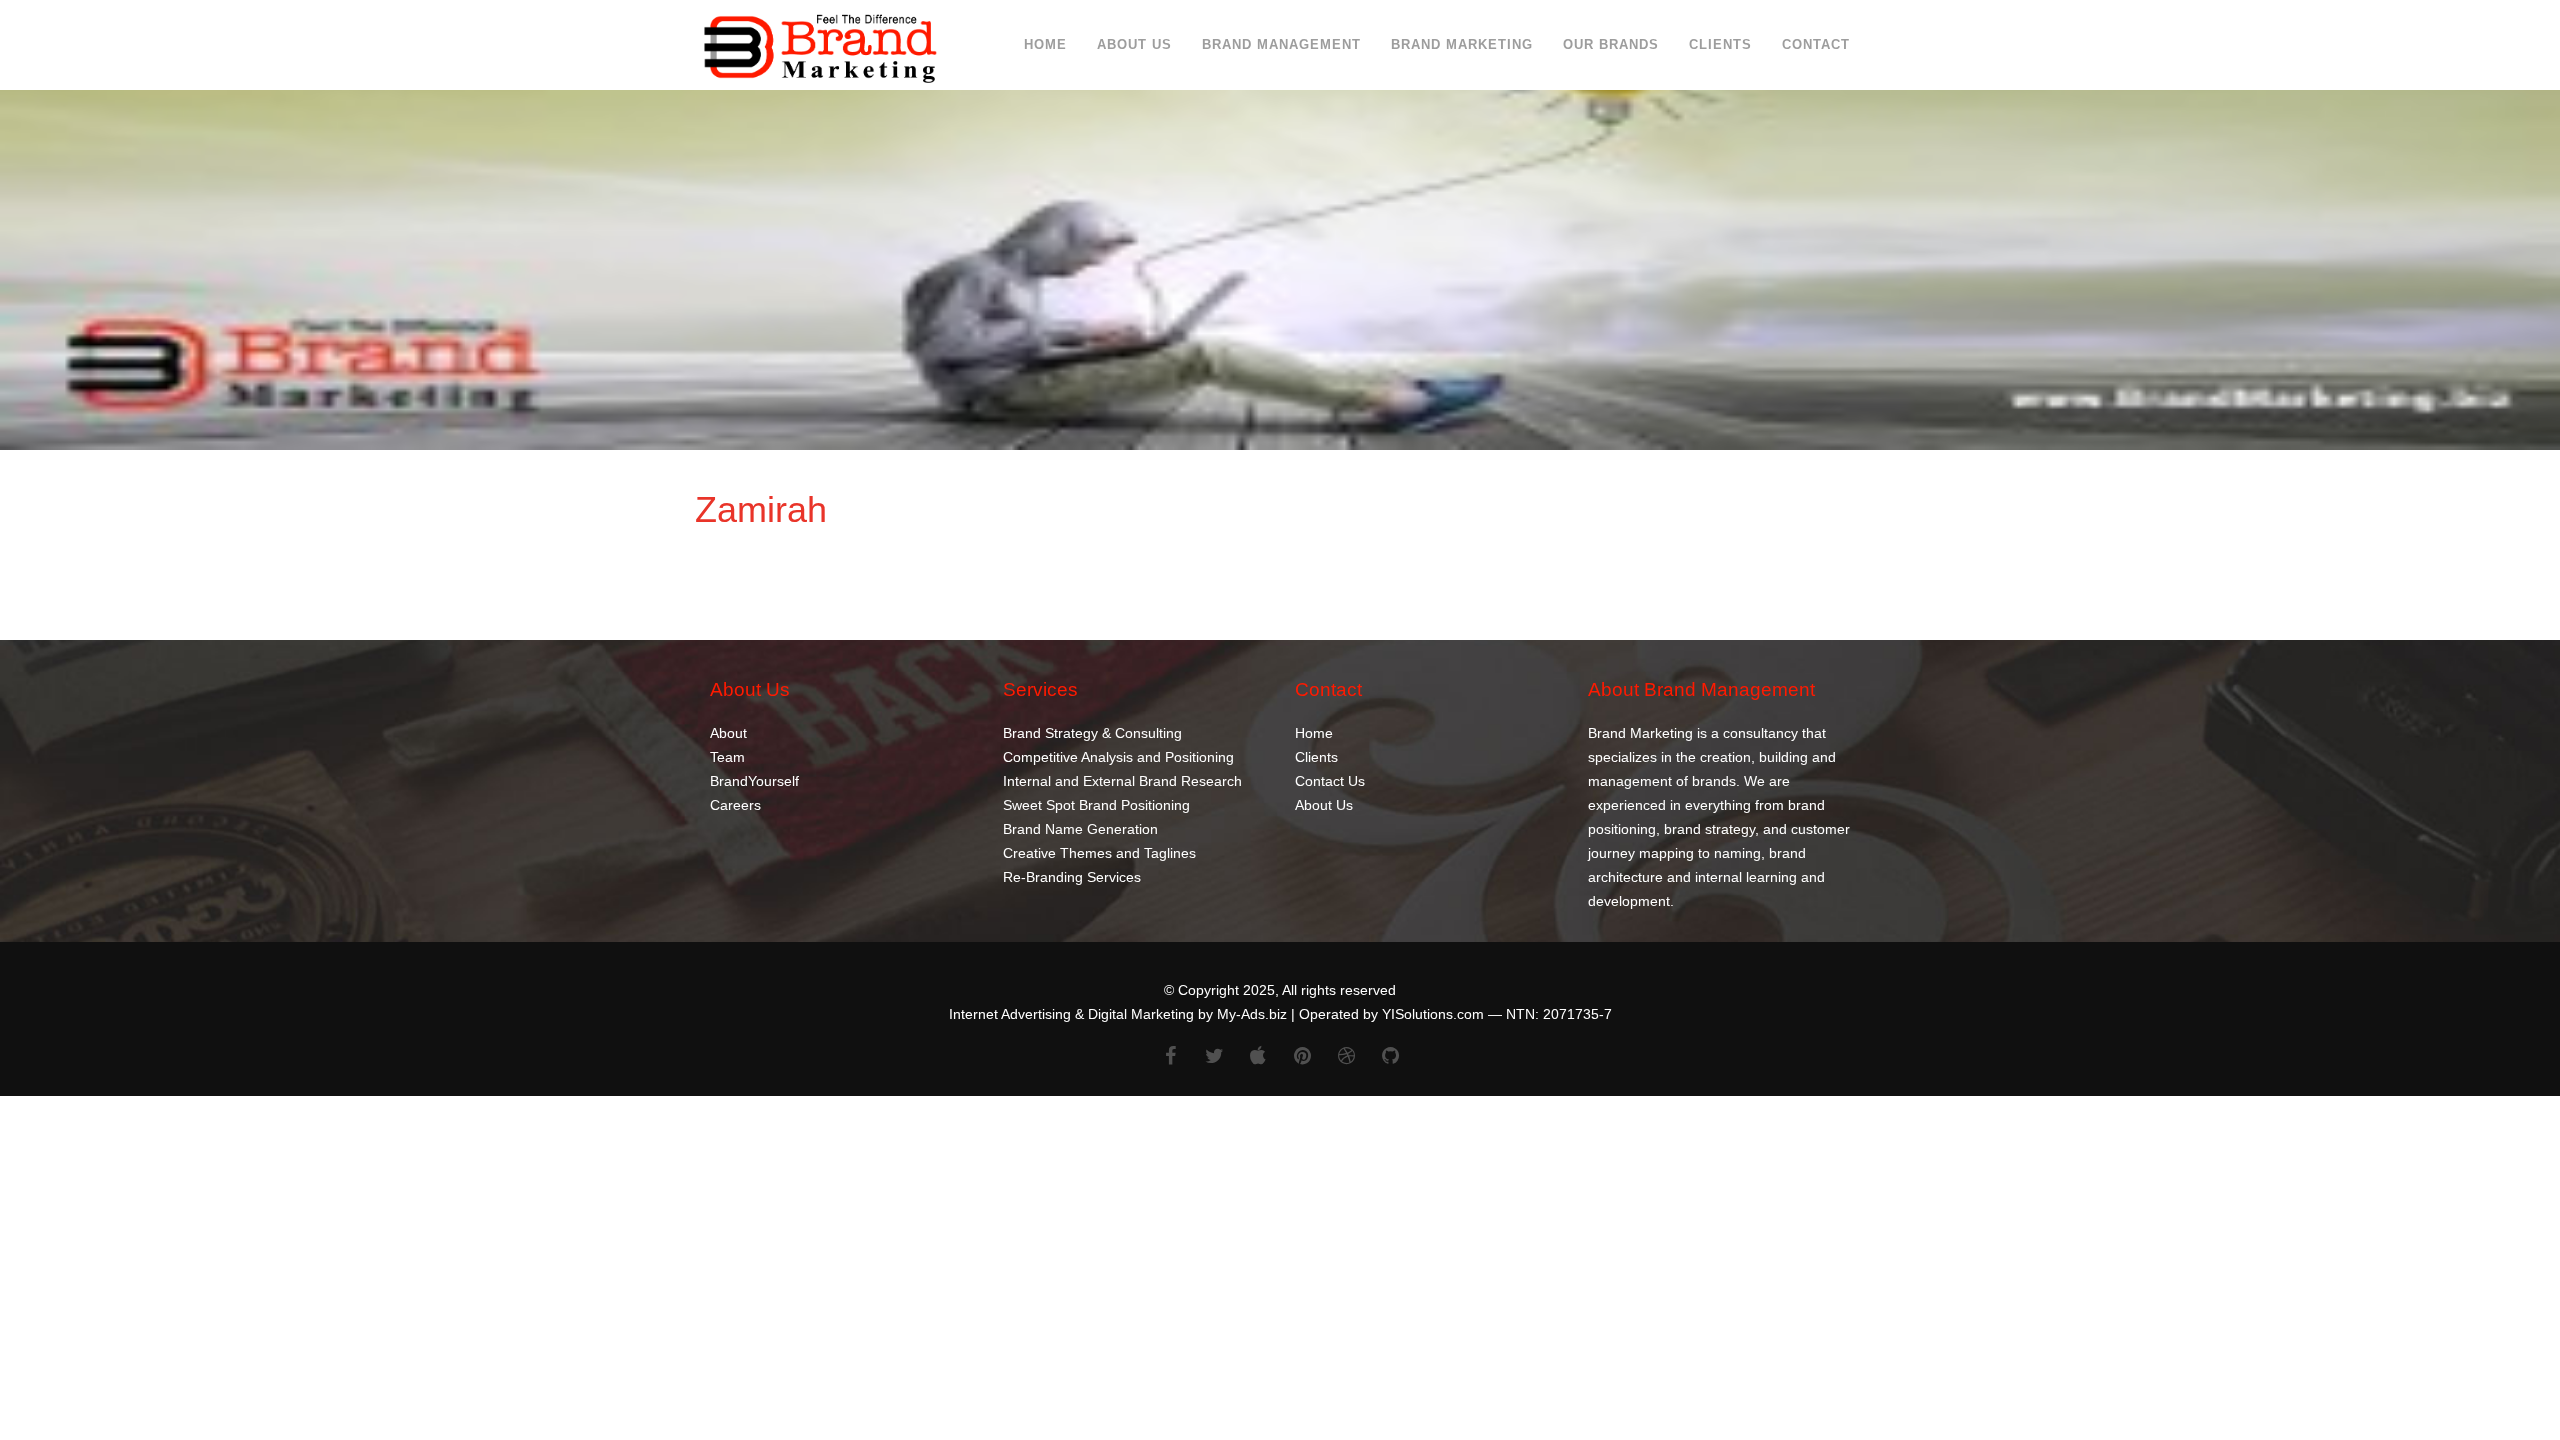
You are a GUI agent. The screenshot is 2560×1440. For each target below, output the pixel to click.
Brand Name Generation (1080, 828)
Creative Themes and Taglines (1099, 852)
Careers (735, 804)
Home (1045, 44)
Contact (1816, 44)
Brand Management (1281, 44)
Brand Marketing (1462, 44)
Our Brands (1611, 44)
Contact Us (1330, 780)
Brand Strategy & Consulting (1092, 732)
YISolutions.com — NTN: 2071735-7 (1497, 1014)
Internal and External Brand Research (1122, 780)
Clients (1720, 44)
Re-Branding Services (1072, 876)
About (728, 732)
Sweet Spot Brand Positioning (1096, 804)
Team (727, 756)
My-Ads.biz (1252, 1014)
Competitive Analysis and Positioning (1118, 756)
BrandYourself (754, 780)
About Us (1134, 44)
